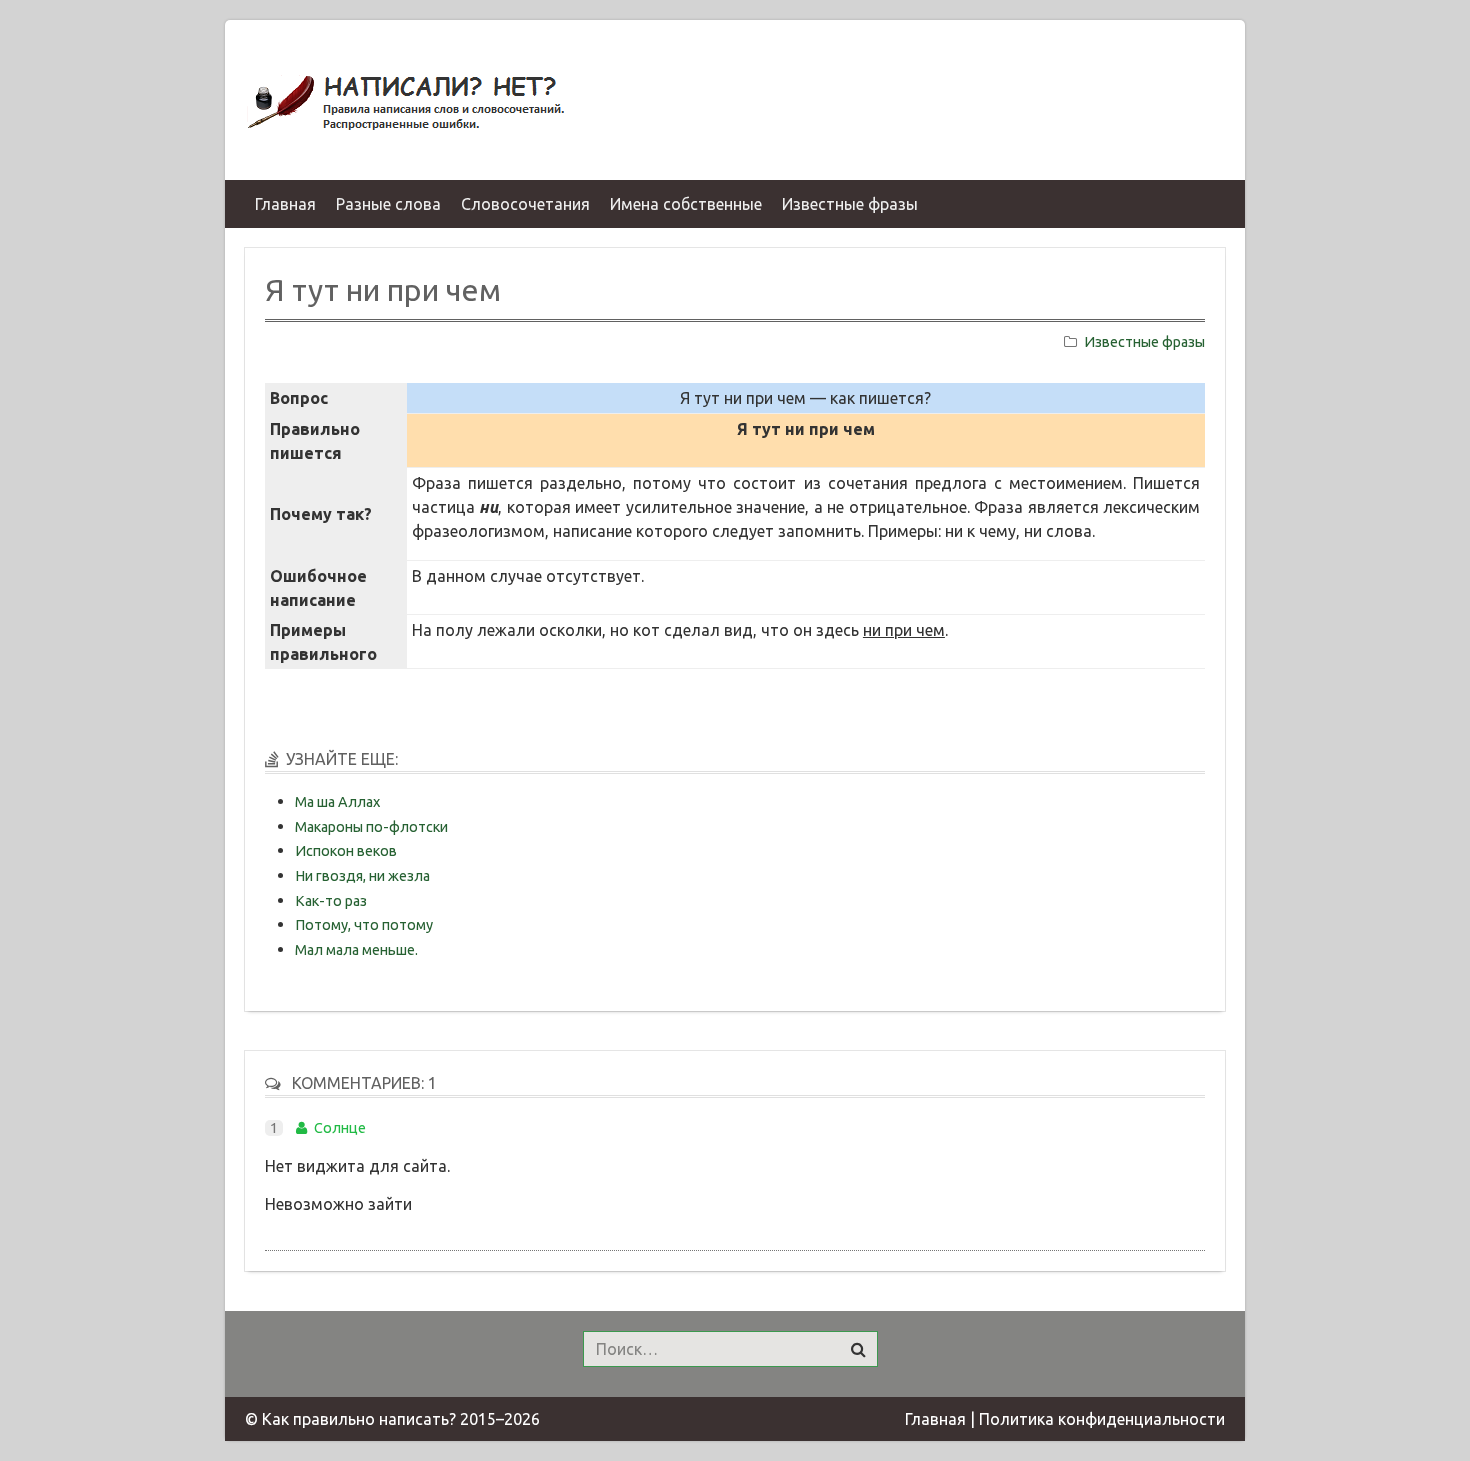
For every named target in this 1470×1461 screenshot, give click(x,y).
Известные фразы (1144, 342)
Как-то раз (331, 901)
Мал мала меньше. (356, 950)
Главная (935, 1419)
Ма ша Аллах (337, 802)
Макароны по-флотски (371, 827)
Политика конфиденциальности (1102, 1419)
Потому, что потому (364, 925)
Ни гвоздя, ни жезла (362, 876)
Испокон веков (346, 851)
